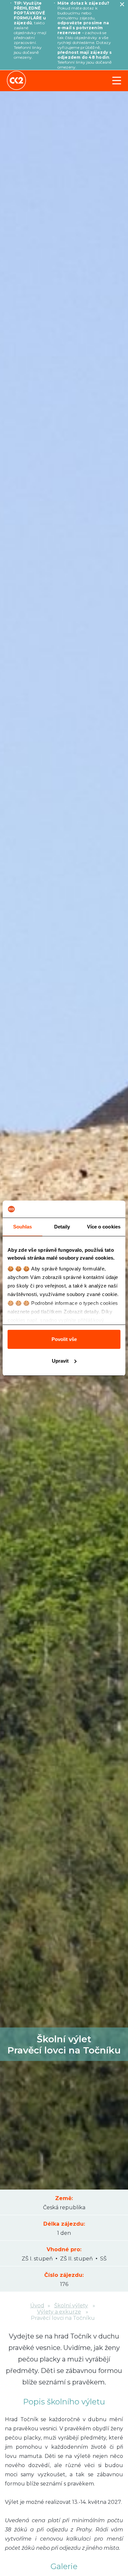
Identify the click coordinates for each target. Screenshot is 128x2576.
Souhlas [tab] (23, 1227)
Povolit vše (64, 1339)
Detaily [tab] (62, 1227)
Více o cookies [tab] (104, 1227)
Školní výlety (71, 2306)
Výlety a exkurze (59, 2312)
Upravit (60, 1361)
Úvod (37, 2306)
